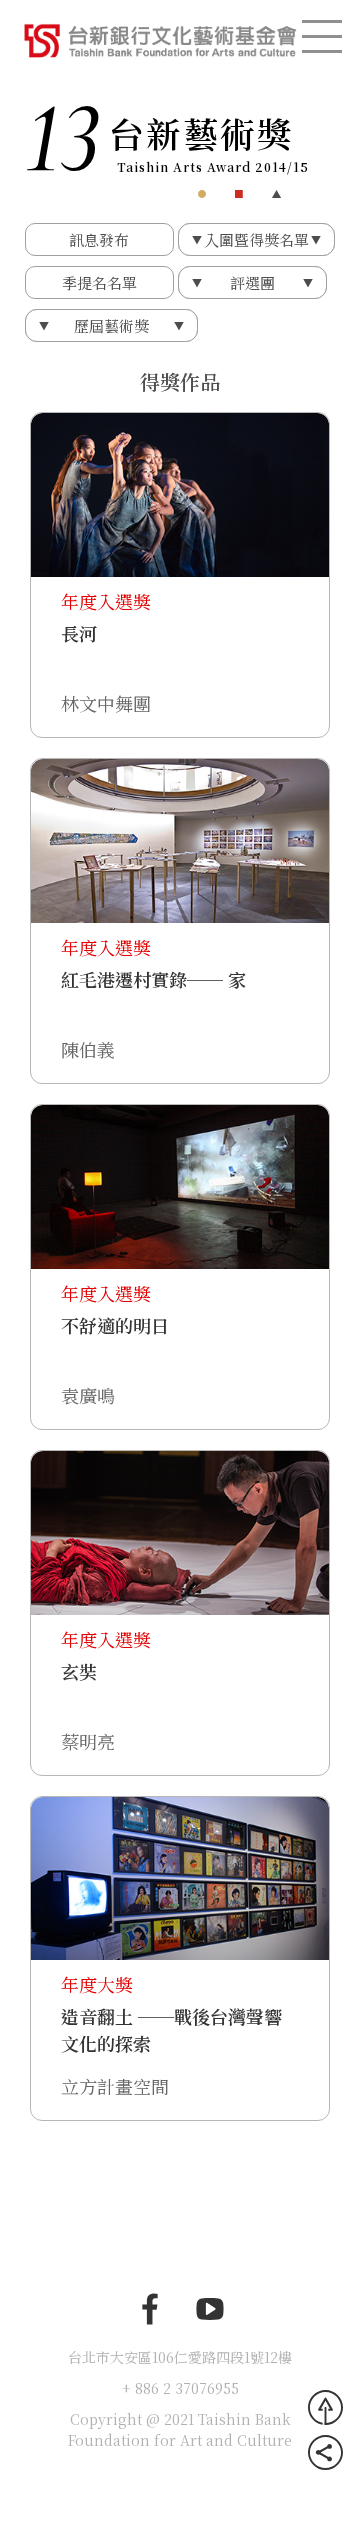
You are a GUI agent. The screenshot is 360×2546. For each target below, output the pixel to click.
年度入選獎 (106, 601)
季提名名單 (99, 282)
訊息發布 (99, 239)
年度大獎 (97, 1984)
